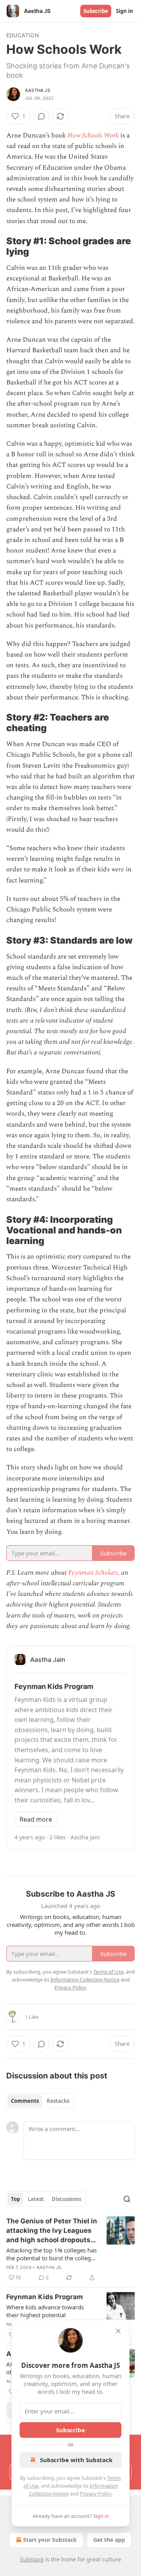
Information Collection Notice (85, 1980)
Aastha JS (38, 90)
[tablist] (40, 2101)
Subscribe (96, 11)
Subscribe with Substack (76, 2460)
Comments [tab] (25, 2101)
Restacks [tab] (58, 2101)
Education (23, 35)
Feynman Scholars (93, 1573)
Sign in (125, 11)
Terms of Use (108, 1972)
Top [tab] (15, 2199)
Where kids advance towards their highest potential (45, 2311)
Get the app (109, 2540)
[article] (70, 2249)
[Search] (127, 2199)
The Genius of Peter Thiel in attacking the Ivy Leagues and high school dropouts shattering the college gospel (52, 2231)
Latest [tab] (36, 2199)
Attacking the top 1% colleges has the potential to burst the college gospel (52, 2254)
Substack (32, 2559)
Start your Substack (50, 2540)
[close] (118, 2331)
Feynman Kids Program (45, 2297)
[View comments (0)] (42, 116)
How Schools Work (93, 135)
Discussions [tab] (66, 2199)
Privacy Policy (96, 2494)
